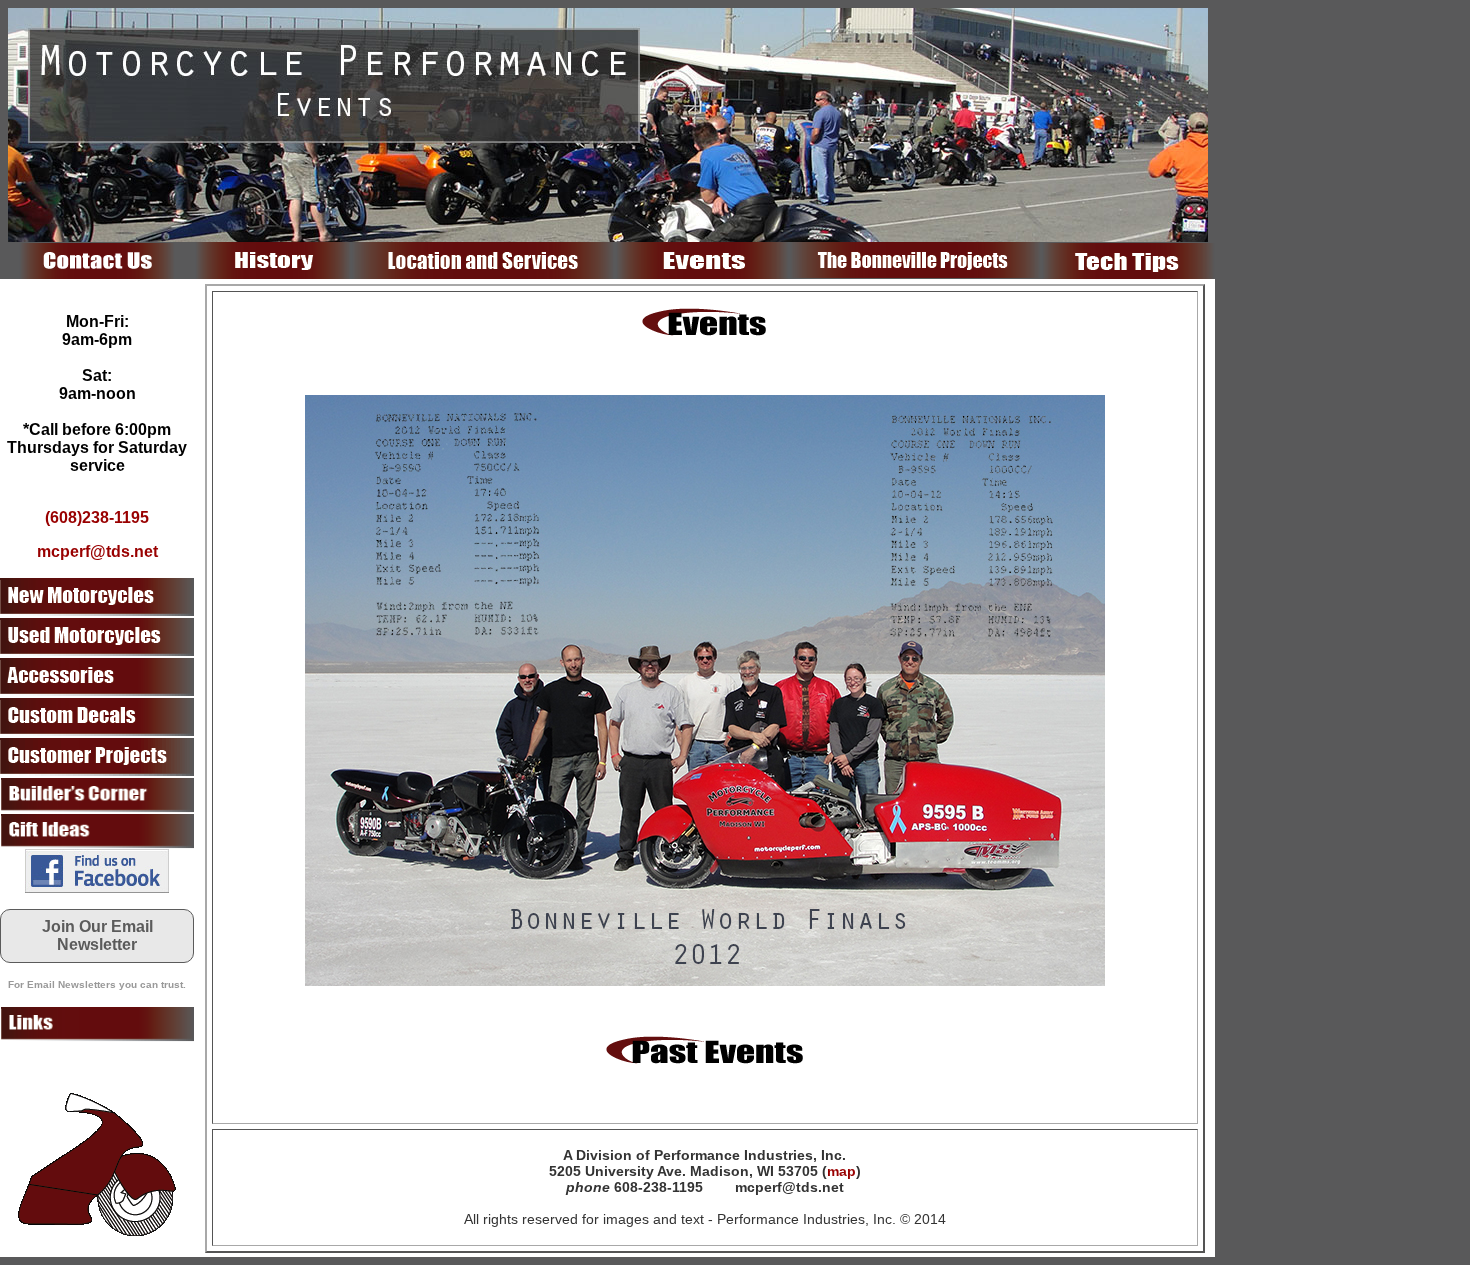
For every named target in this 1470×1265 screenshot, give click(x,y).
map (841, 1171)
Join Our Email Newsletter (97, 935)
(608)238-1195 (97, 517)
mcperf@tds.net (97, 551)
